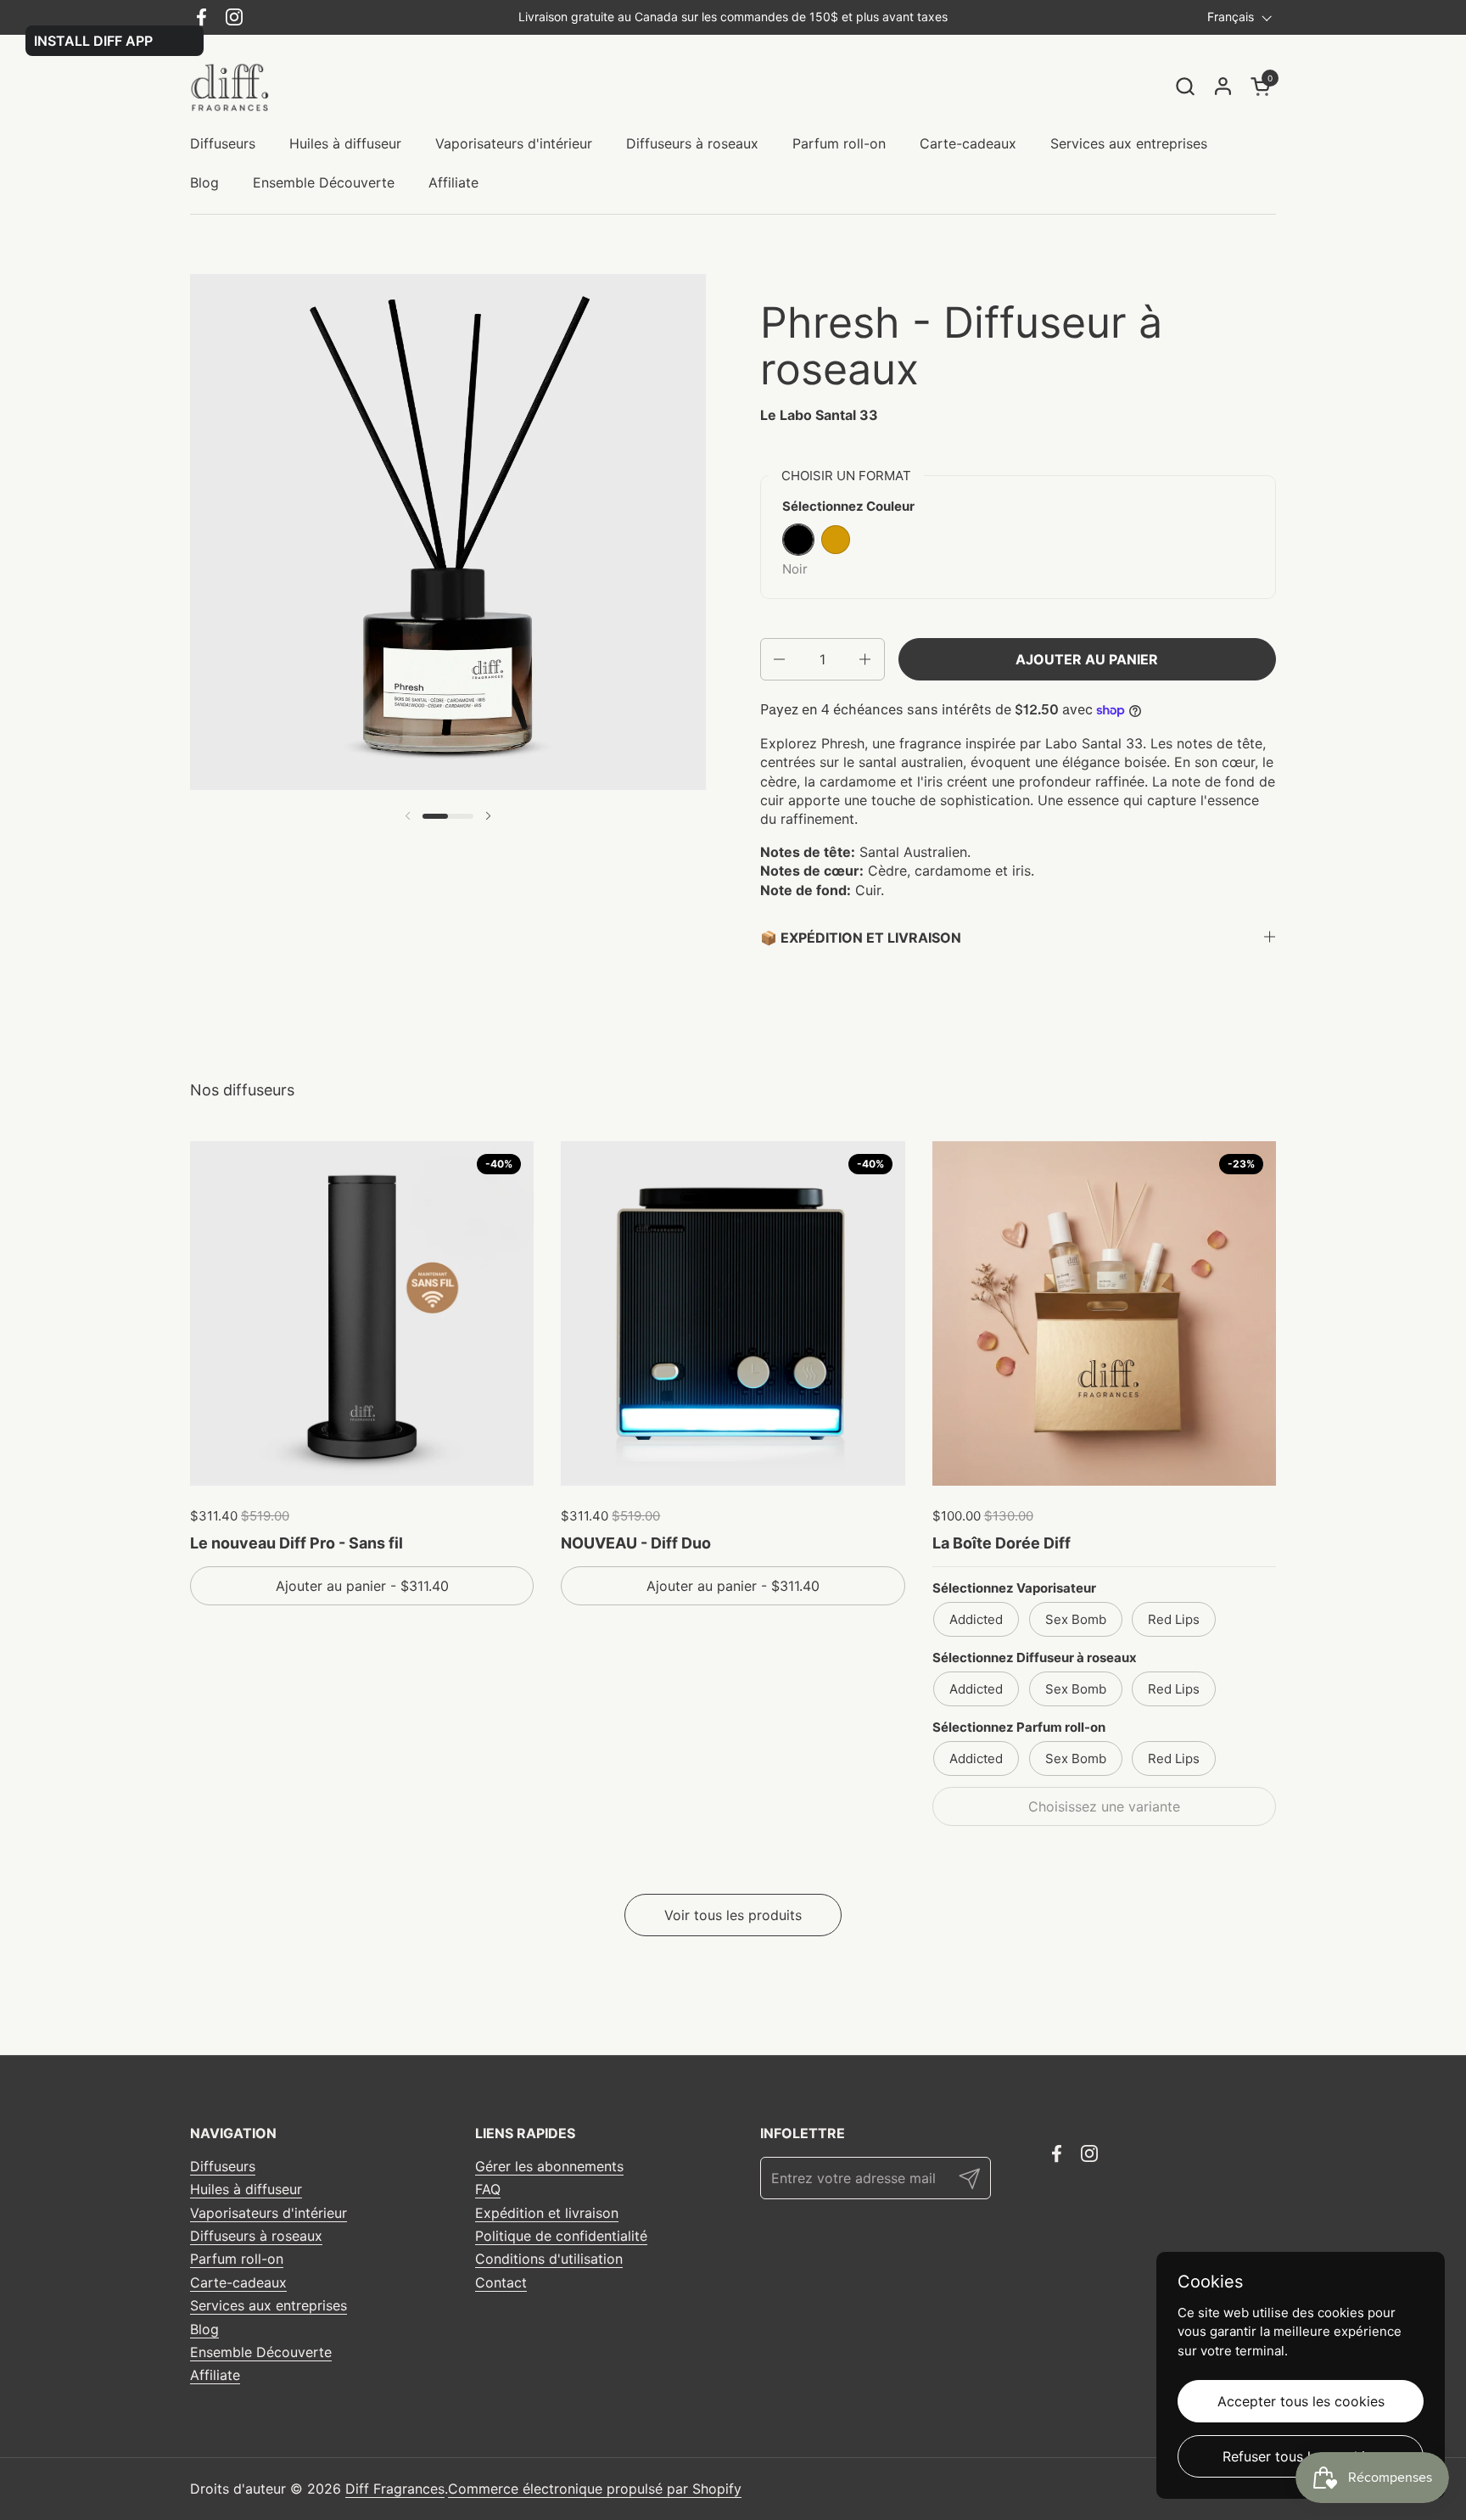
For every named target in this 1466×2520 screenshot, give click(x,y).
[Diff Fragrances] (235, 86)
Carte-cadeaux (238, 2282)
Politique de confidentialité (561, 2236)
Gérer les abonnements (549, 2166)
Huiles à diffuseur (246, 2189)
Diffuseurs (223, 2166)
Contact (501, 2282)
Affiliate (215, 2375)
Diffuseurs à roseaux (256, 2236)
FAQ (488, 2189)
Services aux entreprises (269, 2305)
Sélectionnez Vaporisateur (1014, 1588)
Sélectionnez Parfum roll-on (1019, 1727)
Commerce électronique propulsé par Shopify (595, 2489)
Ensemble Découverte (261, 2352)
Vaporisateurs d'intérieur (269, 2213)
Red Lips (1174, 1619)
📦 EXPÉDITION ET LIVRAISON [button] (861, 938)
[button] (1185, 86)
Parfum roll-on (237, 2259)
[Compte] (1223, 86)
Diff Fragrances (395, 2489)
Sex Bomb (1076, 1619)
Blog (204, 2329)
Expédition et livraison (547, 2213)
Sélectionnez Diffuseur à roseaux (1035, 1658)
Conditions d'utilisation (549, 2259)
